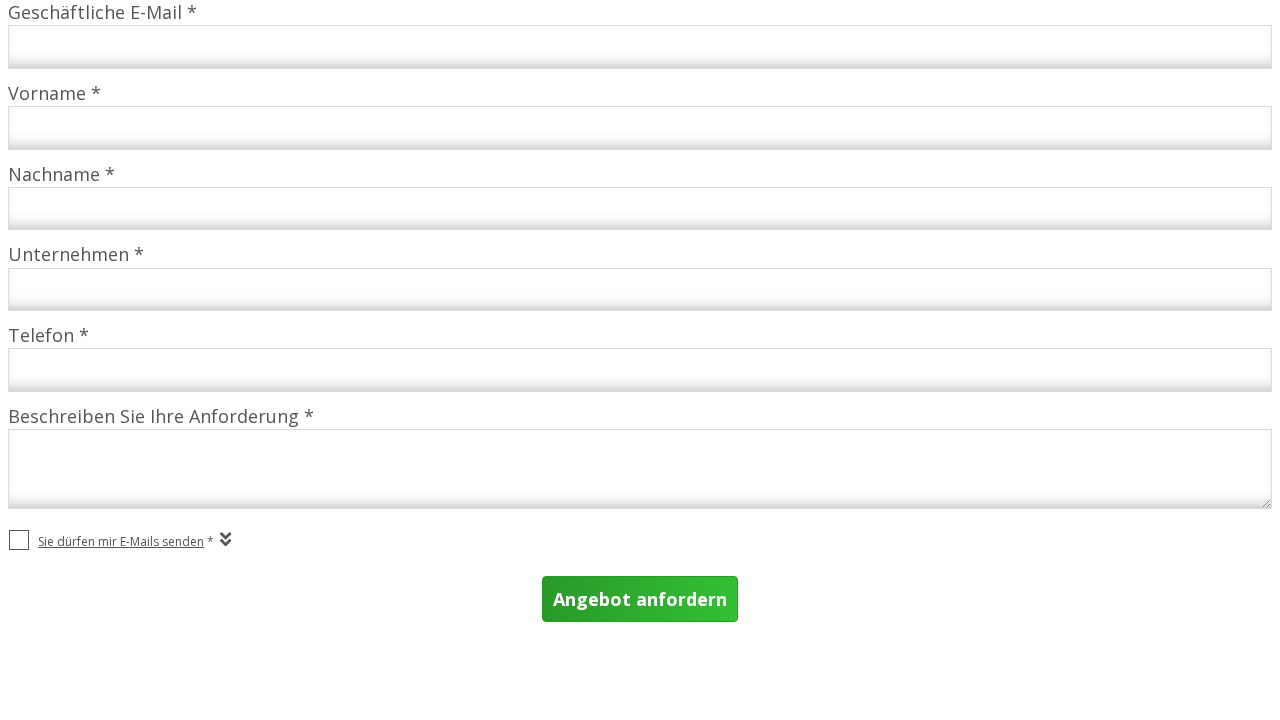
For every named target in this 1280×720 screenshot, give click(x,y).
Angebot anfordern (640, 599)
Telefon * (48, 335)
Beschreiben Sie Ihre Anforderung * (161, 416)
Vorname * (54, 93)
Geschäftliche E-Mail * (102, 12)
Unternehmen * (76, 254)
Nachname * (61, 174)
